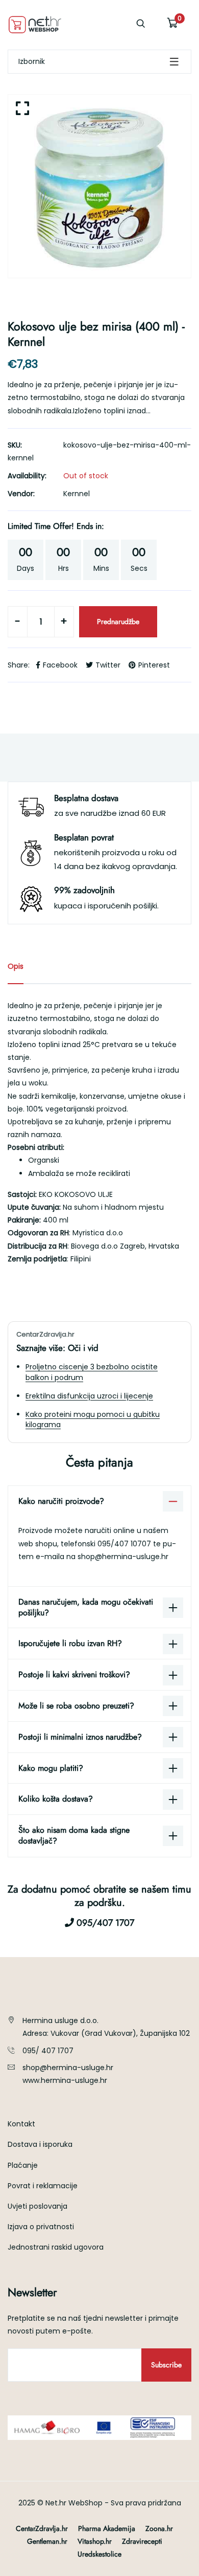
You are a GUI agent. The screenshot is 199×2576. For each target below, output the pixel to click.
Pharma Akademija (107, 2528)
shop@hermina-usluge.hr (123, 1557)
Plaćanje (23, 2165)
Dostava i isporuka (40, 2144)
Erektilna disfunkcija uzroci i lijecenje (89, 1396)
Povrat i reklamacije (43, 2186)
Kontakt (21, 2124)
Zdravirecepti (142, 2541)
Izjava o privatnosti (41, 2227)
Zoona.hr (159, 2528)
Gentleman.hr (47, 2541)
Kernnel (77, 494)
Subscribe (166, 2365)
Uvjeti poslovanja (38, 2206)
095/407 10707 (125, 1544)
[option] (99, 186)
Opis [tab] (16, 966)
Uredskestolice (99, 2554)
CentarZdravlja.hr (42, 2528)
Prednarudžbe (118, 621)
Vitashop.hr (95, 2541)
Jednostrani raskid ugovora (56, 2247)
